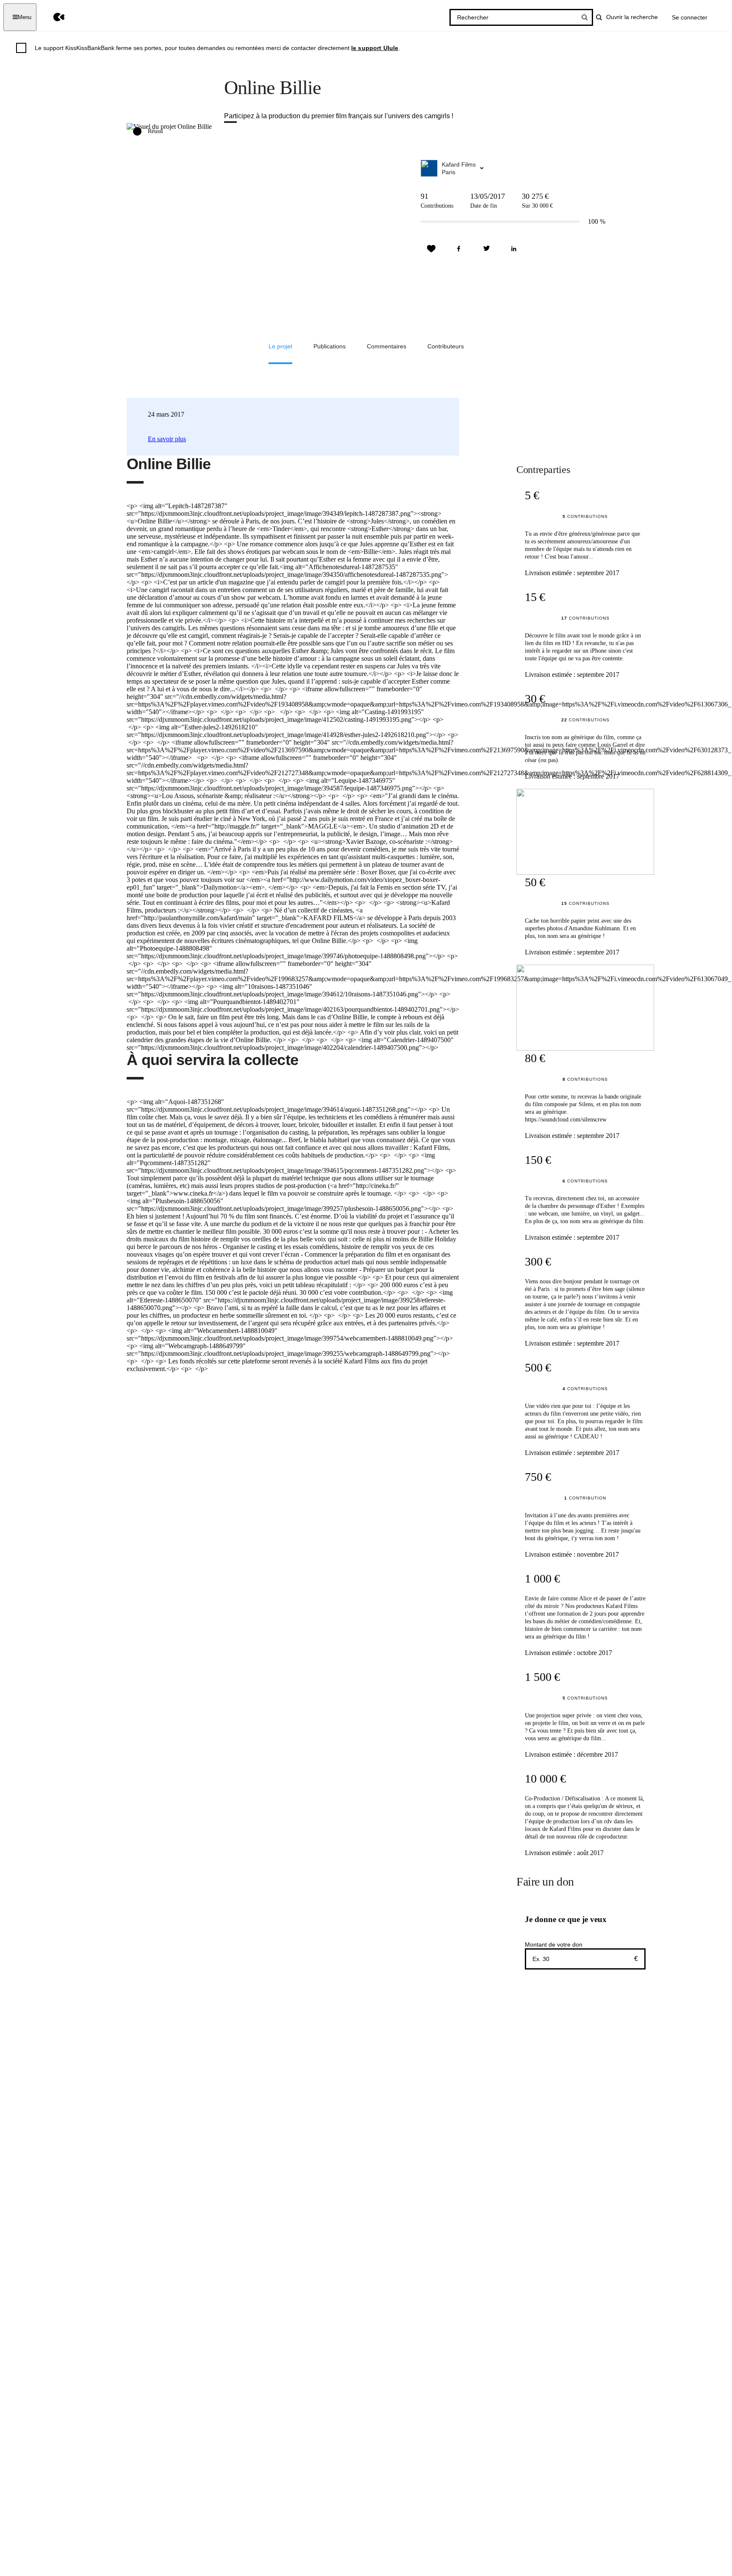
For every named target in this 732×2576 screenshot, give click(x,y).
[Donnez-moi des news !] (431, 249)
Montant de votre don (554, 1945)
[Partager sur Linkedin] (514, 249)
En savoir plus (167, 439)
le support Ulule (375, 48)
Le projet (280, 346)
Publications (330, 346)
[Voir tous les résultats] (585, 17)
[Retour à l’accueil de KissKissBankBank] (53, 17)
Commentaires (387, 346)
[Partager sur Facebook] (459, 249)
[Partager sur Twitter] (486, 249)
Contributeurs (446, 346)
